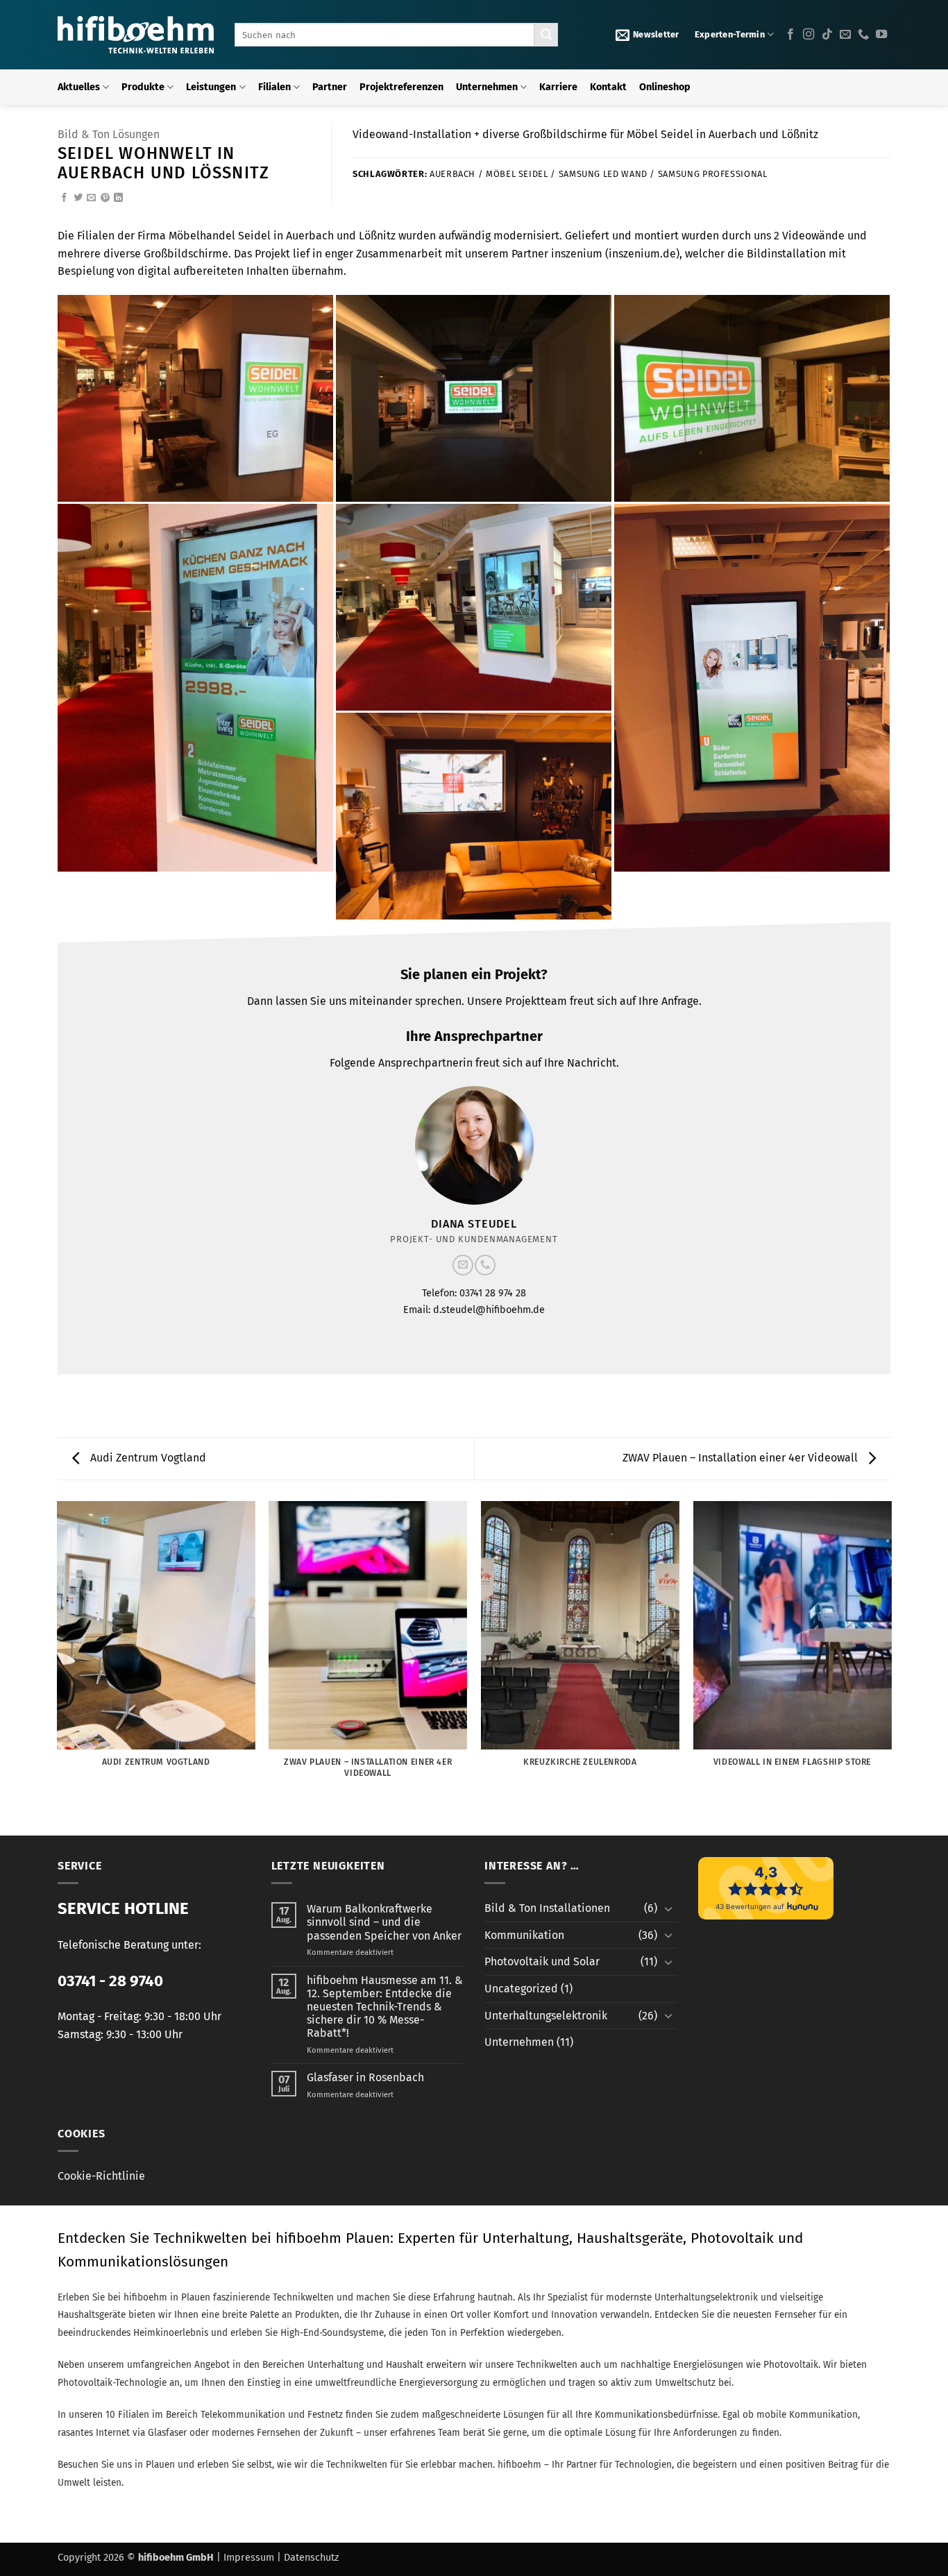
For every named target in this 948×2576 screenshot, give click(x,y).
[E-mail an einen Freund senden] (91, 198)
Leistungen (211, 87)
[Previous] (58, 1667)
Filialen (274, 87)
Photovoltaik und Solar (542, 1961)
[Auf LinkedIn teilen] (118, 198)
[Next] (890, 1667)
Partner (330, 87)
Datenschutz (311, 2558)
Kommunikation (524, 1935)
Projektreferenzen (401, 87)
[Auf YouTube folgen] (881, 35)
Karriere (558, 87)
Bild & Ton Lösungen (109, 134)
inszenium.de (642, 254)
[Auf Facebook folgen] (790, 35)
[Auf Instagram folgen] (809, 35)
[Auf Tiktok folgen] (827, 35)
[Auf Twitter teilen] (78, 198)
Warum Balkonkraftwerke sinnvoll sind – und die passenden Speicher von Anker (384, 1922)
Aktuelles (79, 87)
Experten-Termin (730, 34)
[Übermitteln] (546, 35)
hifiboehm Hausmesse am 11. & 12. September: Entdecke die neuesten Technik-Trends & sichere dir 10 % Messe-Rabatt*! (385, 2007)
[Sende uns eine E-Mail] (845, 35)
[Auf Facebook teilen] (64, 198)
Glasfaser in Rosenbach (365, 2077)
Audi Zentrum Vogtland (147, 1458)
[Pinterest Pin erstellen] (105, 198)
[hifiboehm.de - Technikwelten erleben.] (136, 35)
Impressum (249, 2558)
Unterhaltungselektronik (546, 2016)
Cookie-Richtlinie (101, 2176)
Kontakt (608, 87)
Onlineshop (665, 87)
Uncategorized (521, 1989)
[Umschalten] (669, 1908)
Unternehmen (487, 87)
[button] (647, 35)
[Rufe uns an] (863, 35)
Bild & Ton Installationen (547, 1908)
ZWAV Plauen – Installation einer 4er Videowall (742, 1458)
